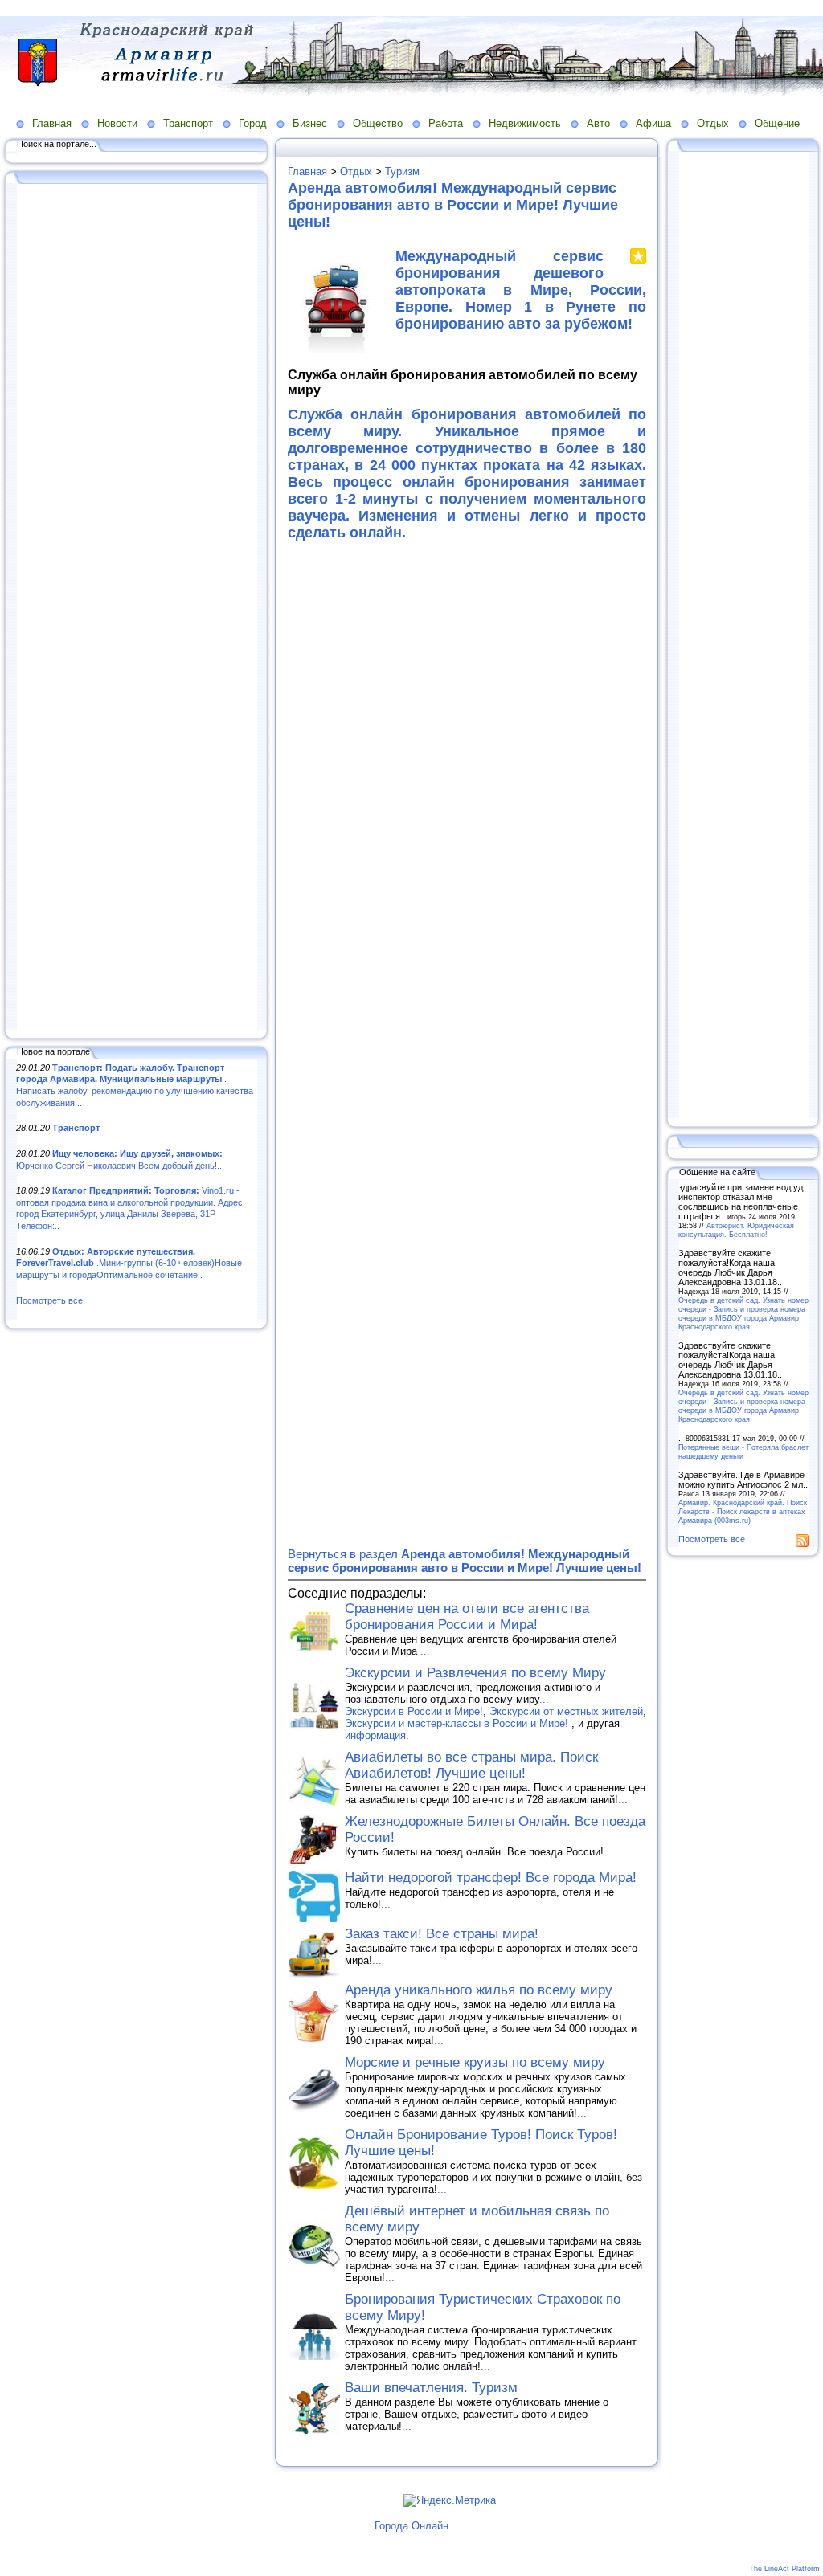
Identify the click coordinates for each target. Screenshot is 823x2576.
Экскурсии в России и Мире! (414, 1711)
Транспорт (188, 123)
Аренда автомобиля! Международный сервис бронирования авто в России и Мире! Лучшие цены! (453, 205)
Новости (117, 123)
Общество (378, 123)
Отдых (713, 123)
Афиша (653, 123)
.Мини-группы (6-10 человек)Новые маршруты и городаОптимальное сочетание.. (129, 1263)
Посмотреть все (49, 1300)
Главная (52, 123)
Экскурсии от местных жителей (566, 1711)
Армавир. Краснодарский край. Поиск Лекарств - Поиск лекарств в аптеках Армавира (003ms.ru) (743, 1511)
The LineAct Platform (784, 2569)
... (425, 1651)
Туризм (402, 171)
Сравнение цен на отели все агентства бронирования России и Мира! (467, 1617)
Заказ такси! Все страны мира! (442, 1934)
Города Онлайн (411, 2526)
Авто (598, 123)
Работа (446, 123)
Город (253, 123)
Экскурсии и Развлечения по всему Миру (475, 1673)
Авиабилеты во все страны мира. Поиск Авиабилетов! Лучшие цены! (471, 1765)
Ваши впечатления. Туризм (431, 2388)
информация (375, 1735)
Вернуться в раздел (465, 1561)
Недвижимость (525, 123)
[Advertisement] (137, 608)
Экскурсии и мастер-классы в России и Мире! (458, 1723)
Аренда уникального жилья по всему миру (479, 1990)
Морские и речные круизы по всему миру (475, 2062)
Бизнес (310, 123)
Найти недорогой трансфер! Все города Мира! (491, 1878)
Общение (777, 123)
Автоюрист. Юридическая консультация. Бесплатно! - (736, 1230)
